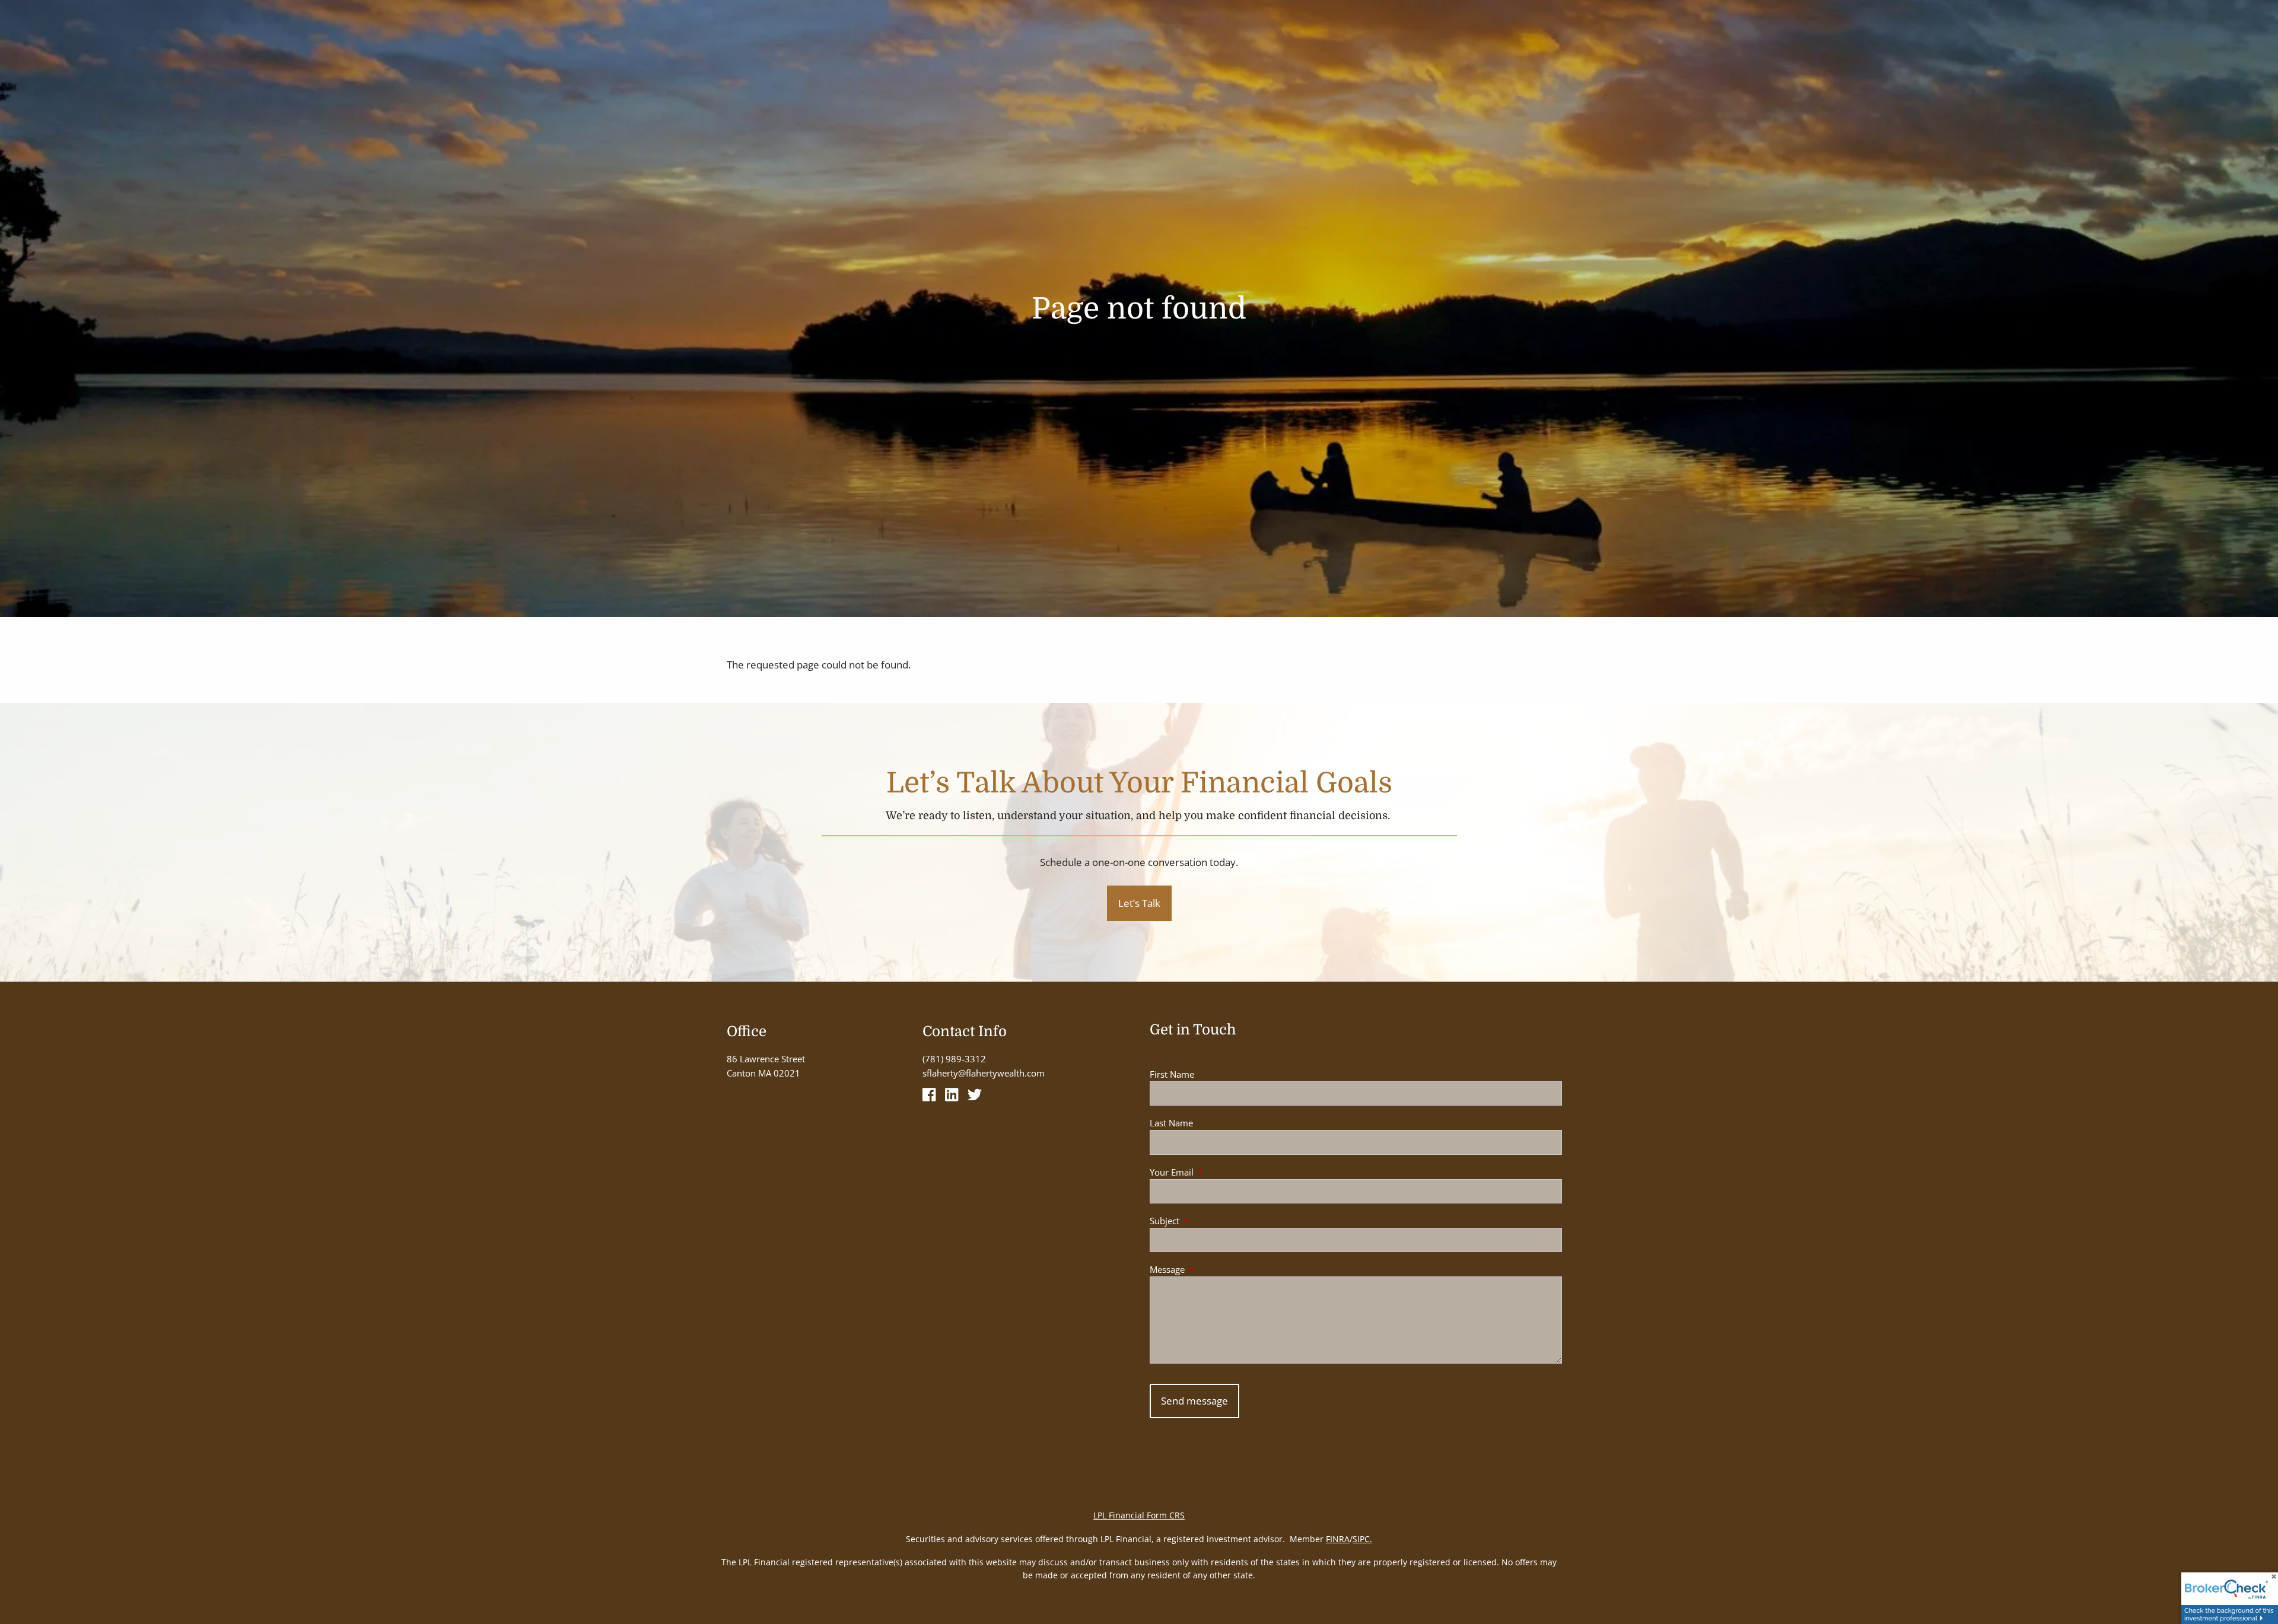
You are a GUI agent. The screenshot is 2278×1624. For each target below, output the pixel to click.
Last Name (1171, 1123)
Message (1211, 1269)
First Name (1172, 1074)
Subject (1208, 1221)
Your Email (1216, 1172)
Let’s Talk (1139, 903)
